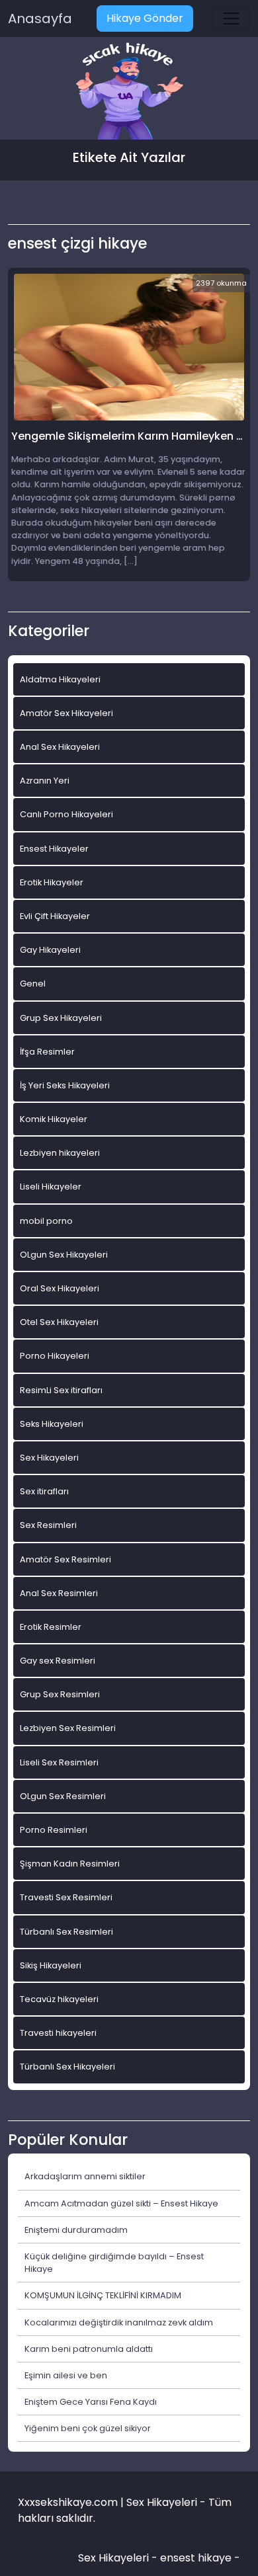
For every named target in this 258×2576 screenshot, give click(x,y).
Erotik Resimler (51, 1627)
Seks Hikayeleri (52, 1424)
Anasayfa (40, 19)
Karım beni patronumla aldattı (89, 2349)
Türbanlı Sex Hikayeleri (67, 2067)
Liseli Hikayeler (51, 1187)
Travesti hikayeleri (58, 2033)
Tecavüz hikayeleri (59, 1999)
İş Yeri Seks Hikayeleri (65, 1085)
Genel (33, 984)
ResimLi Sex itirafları (61, 1390)
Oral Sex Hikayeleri (60, 1288)
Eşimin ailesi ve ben (66, 2375)
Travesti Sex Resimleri (66, 1897)
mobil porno (46, 1221)
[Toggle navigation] (232, 19)
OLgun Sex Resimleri (63, 1796)
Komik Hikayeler (54, 1119)
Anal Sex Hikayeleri (60, 747)
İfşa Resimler (47, 1052)
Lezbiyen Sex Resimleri (68, 1728)
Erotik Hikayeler (52, 882)
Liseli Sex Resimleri (59, 1762)
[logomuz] (129, 92)
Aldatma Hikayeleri (60, 679)
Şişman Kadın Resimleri (70, 1864)
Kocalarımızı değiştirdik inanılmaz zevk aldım (119, 2322)
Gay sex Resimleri (58, 1661)
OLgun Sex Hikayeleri (64, 1255)
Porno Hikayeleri (55, 1356)
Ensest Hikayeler (54, 849)
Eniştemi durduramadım (76, 2230)
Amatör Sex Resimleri (65, 1559)
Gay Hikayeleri (50, 950)
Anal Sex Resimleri (59, 1593)
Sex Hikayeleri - (119, 2558)
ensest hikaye (196, 2558)
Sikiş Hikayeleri (51, 1965)
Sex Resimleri (48, 1525)
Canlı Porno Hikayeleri (66, 814)
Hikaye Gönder (145, 18)
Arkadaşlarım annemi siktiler (85, 2176)
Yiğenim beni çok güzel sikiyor (88, 2428)
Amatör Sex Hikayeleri (66, 713)
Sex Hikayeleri (49, 1458)
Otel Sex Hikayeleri (59, 1322)
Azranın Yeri (45, 781)
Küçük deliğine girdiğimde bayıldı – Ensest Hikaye (114, 2263)
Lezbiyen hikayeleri (60, 1153)
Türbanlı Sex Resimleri (66, 1932)
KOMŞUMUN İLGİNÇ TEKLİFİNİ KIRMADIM (103, 2295)
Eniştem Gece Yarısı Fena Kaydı (91, 2402)
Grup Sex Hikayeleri (61, 1018)
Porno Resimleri (54, 1830)
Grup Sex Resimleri (60, 1694)
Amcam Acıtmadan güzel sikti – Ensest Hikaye (121, 2203)
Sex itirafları (44, 1491)
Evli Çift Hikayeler (55, 916)
